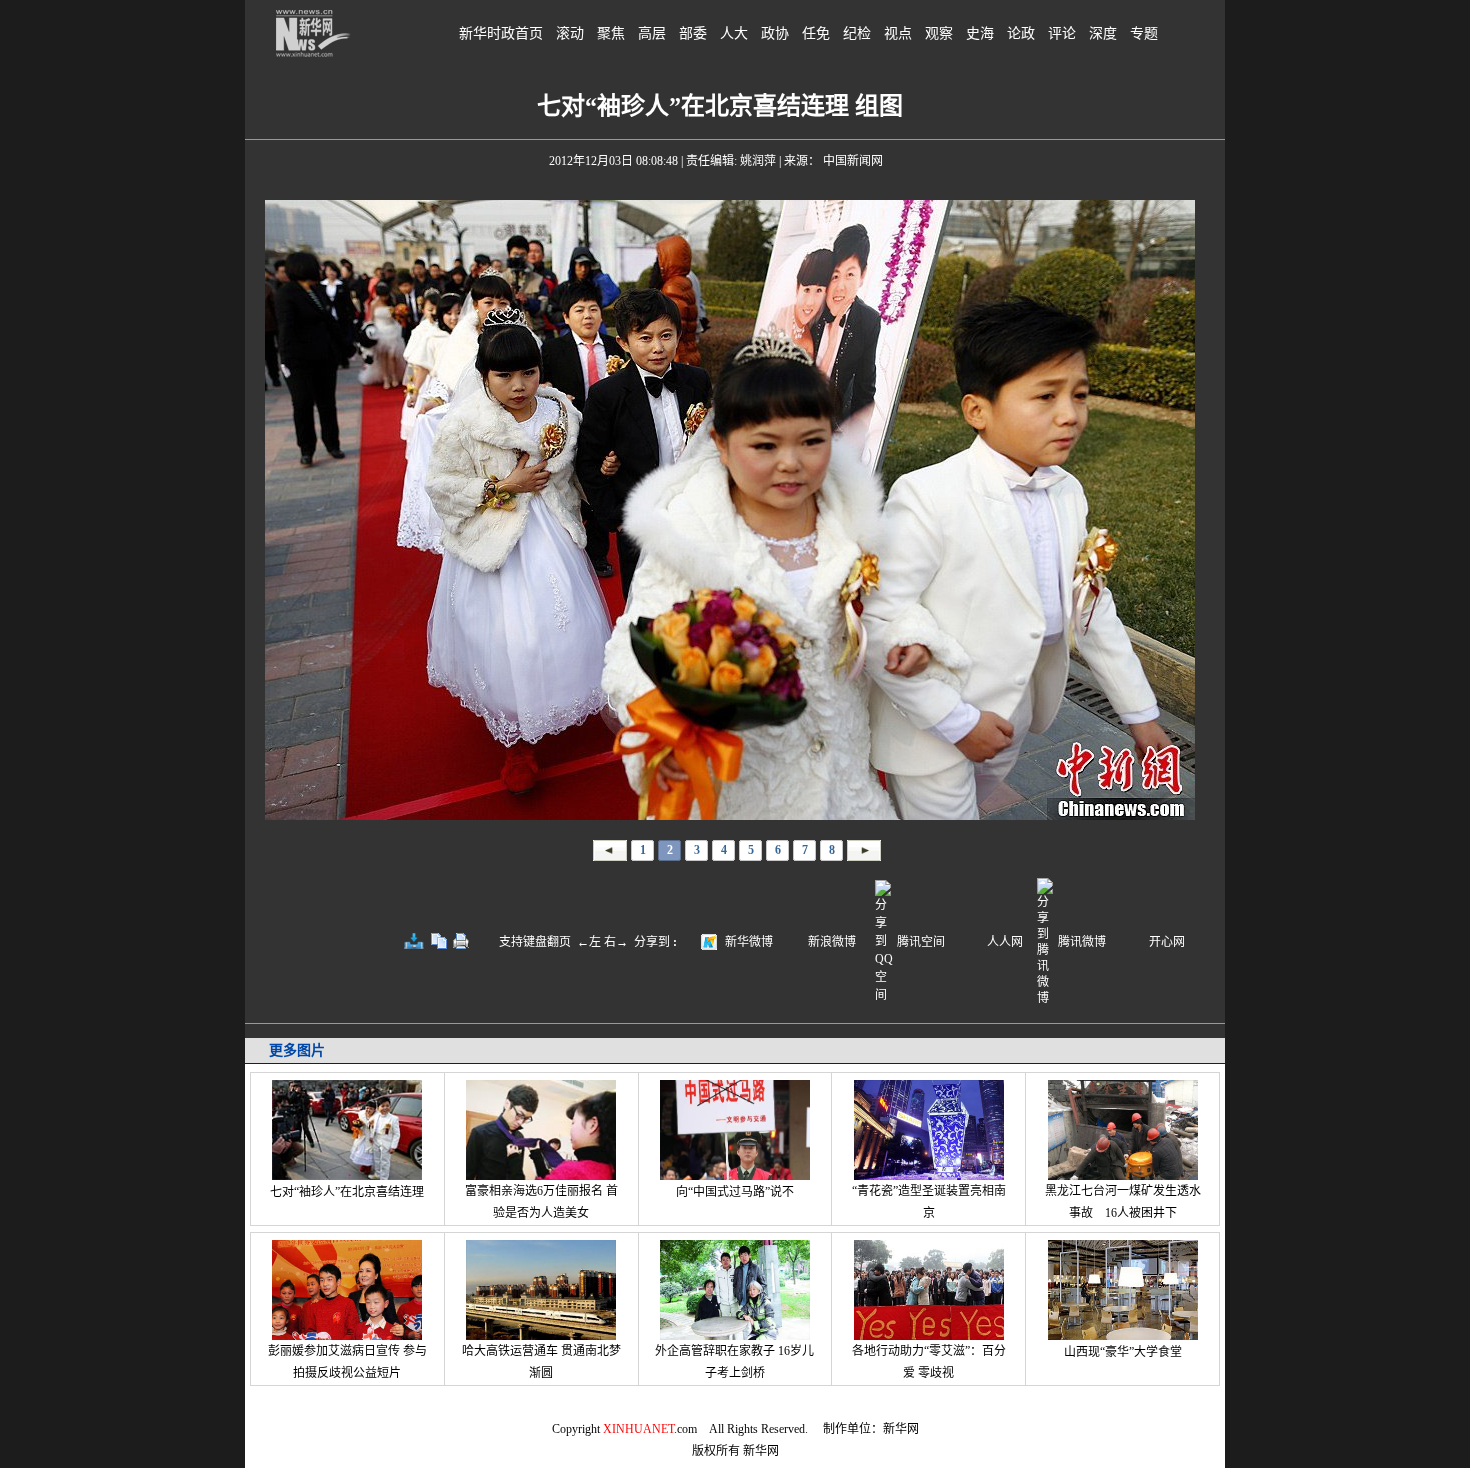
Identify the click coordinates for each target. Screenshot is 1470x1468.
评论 (1062, 33)
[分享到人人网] (974, 940)
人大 (734, 33)
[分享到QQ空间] (884, 995)
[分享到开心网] (1136, 940)
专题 (1144, 33)
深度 (1103, 33)
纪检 (857, 33)
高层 (652, 33)
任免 (816, 33)
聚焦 (611, 33)
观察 (939, 33)
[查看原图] (414, 941)
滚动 (570, 33)
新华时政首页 (501, 33)
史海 (980, 33)
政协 (775, 33)
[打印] (461, 941)
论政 (1021, 33)
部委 (693, 33)
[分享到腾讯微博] (1045, 940)
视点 (898, 33)
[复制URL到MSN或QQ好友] (439, 941)
